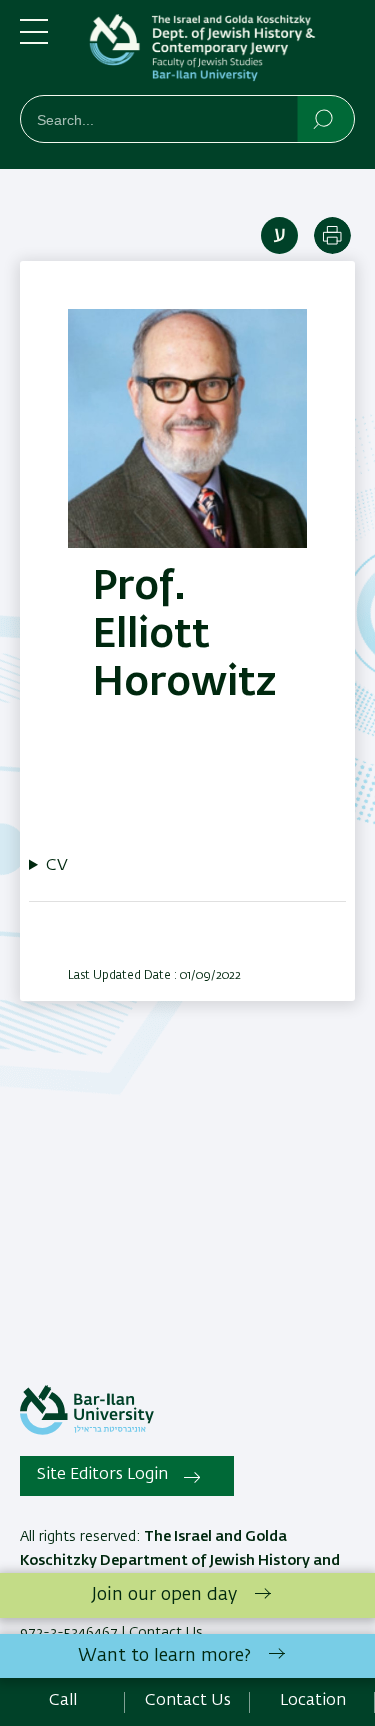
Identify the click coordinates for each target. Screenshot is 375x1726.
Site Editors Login (102, 1475)
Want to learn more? (164, 1656)
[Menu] (34, 40)
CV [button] (57, 866)
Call (63, 1701)
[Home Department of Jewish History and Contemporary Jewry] (217, 51)
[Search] (324, 118)
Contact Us (188, 1701)
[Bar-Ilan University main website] (87, 1431)
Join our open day (164, 1595)
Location (313, 1701)
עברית (279, 235)
